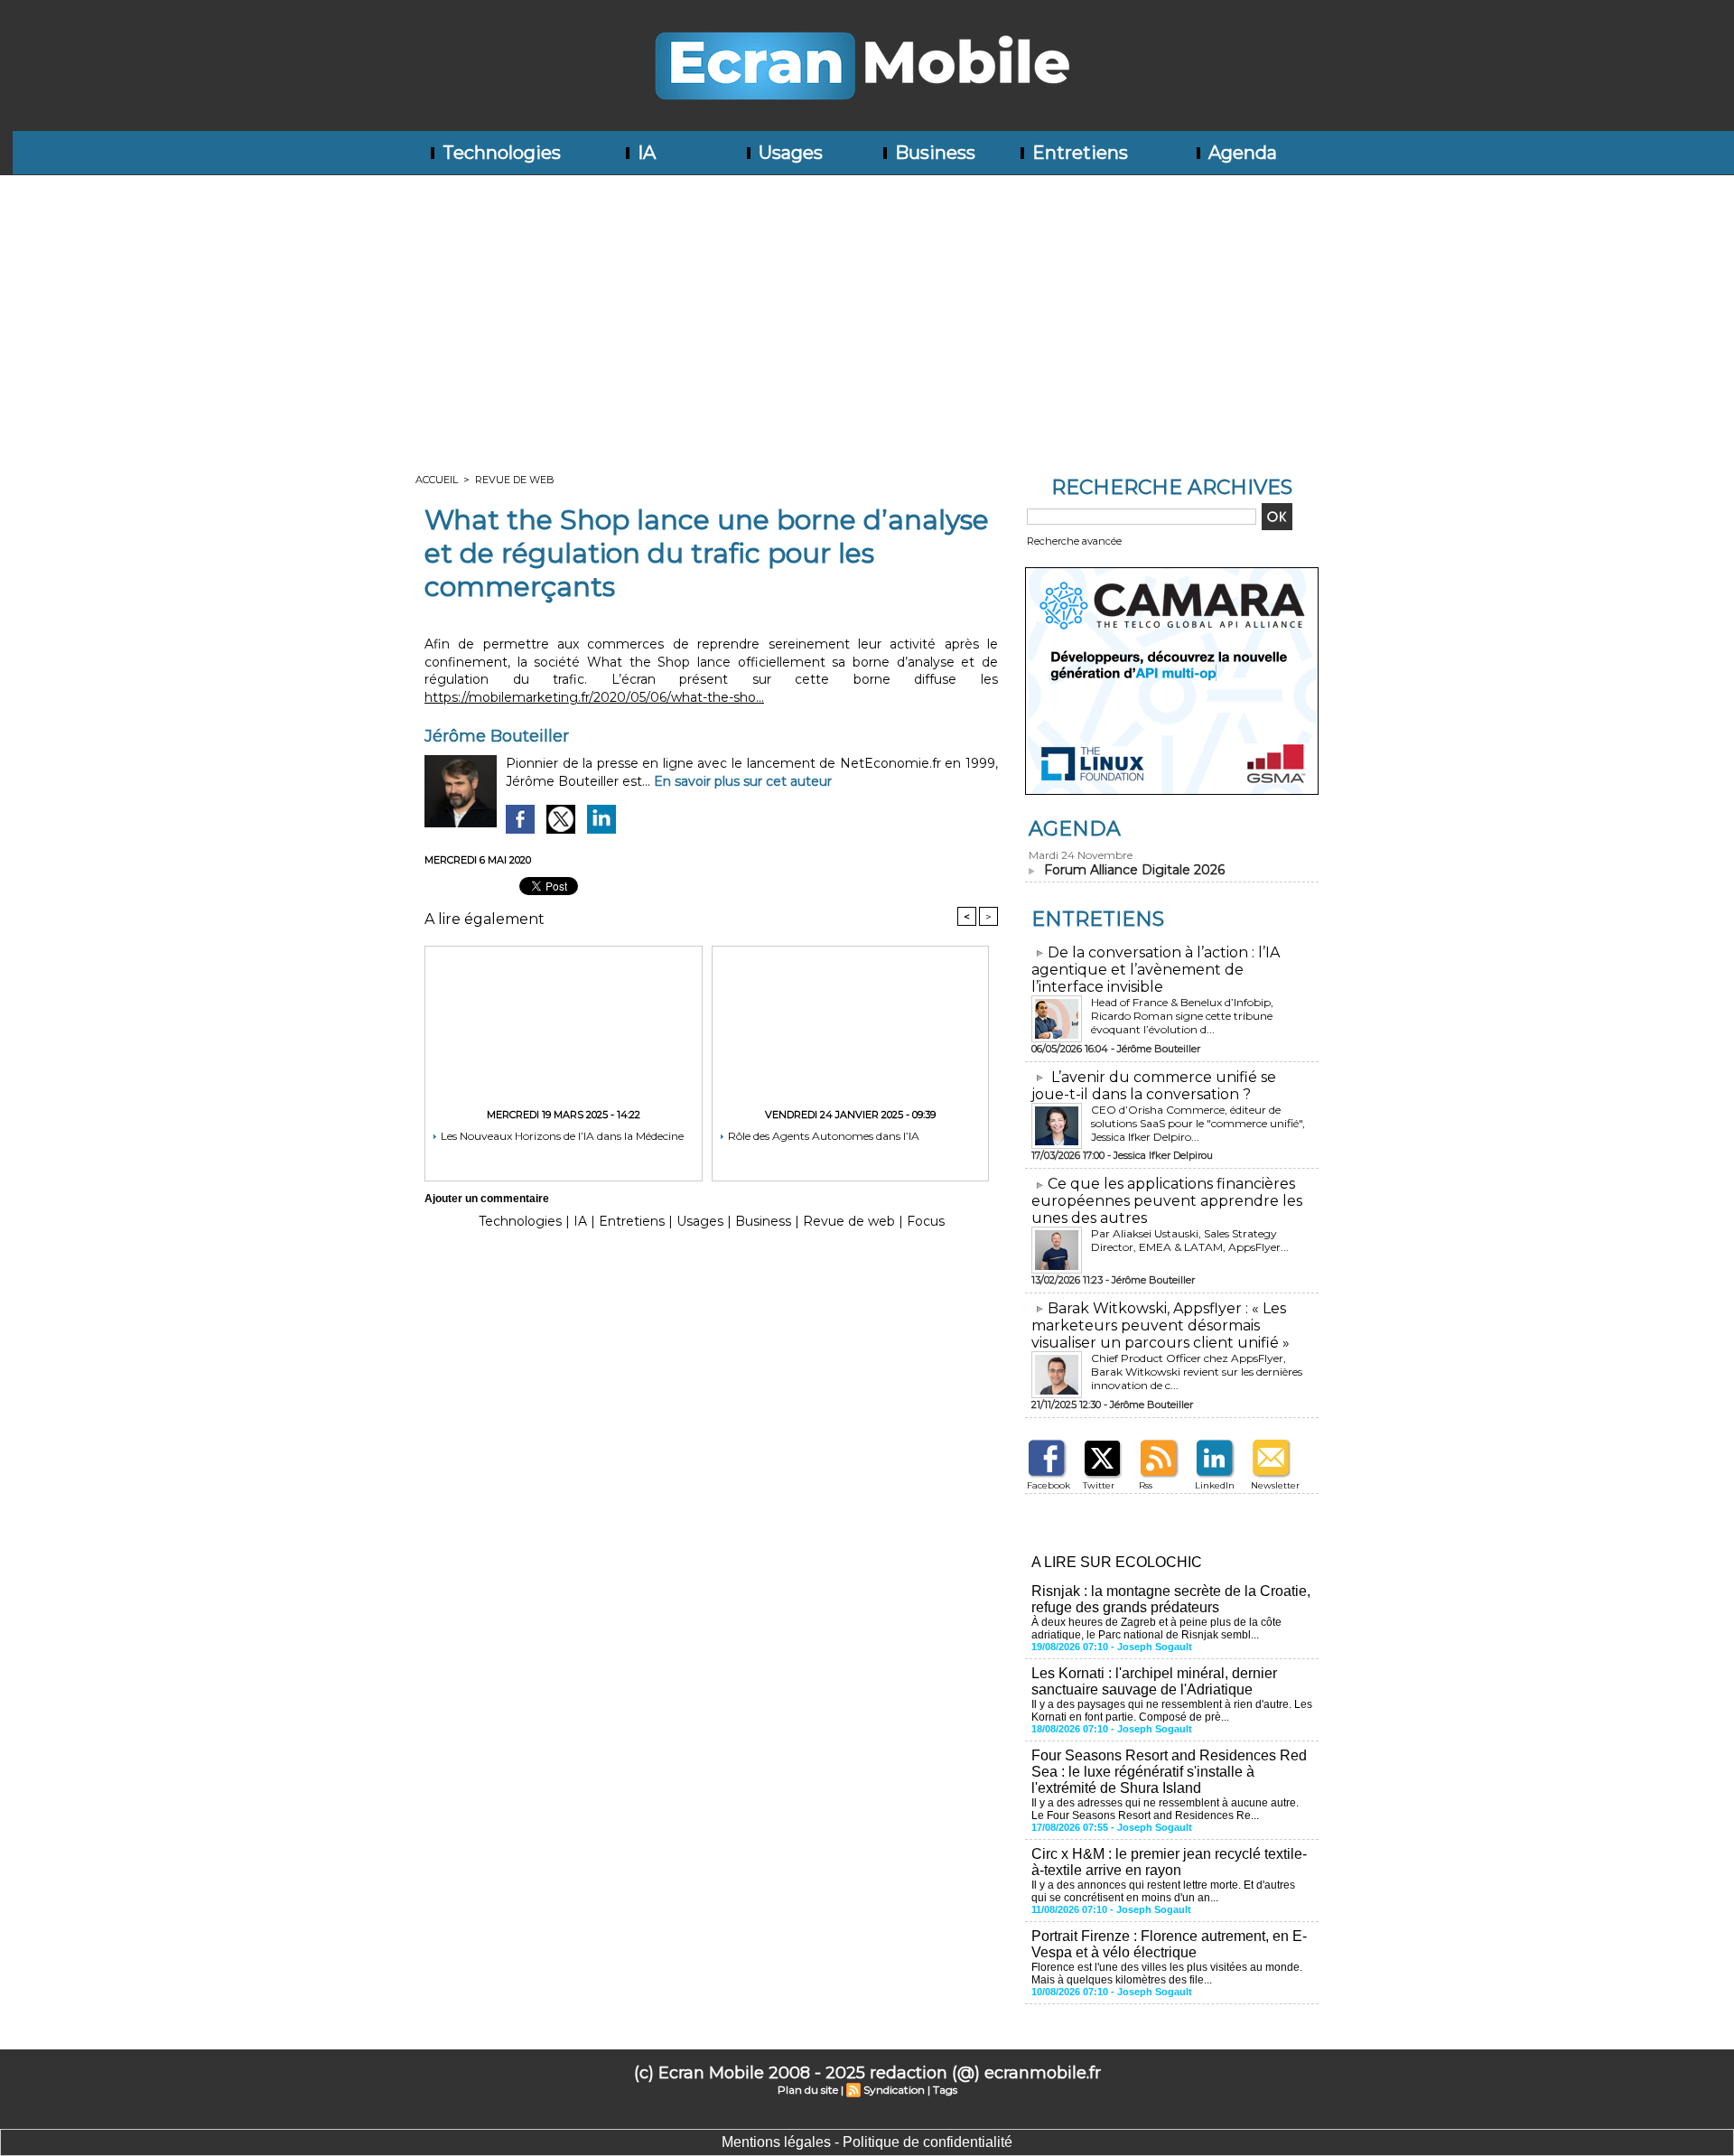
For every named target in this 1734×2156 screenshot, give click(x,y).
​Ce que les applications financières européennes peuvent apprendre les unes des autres (1167, 1201)
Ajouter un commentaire (487, 1199)
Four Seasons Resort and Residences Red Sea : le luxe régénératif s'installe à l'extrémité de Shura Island (1169, 1772)
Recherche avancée (1074, 541)
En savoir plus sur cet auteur (743, 781)
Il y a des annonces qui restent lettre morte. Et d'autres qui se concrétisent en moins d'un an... (1163, 1891)
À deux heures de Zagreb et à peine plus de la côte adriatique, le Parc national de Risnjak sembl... (1156, 1629)
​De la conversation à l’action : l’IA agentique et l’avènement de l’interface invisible (1156, 970)
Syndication (894, 2090)
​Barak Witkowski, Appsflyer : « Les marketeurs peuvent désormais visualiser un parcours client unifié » (1161, 1325)
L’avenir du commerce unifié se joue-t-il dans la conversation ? (1154, 1086)
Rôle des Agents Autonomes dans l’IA (822, 1136)
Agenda (1240, 153)
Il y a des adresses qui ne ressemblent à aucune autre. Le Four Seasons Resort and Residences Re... (1165, 1809)
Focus (926, 1221)
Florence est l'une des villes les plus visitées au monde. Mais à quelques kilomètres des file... (1167, 1974)
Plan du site (808, 2090)
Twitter (1099, 1485)
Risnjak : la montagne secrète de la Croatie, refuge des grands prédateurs (1171, 1599)
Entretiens (1078, 153)
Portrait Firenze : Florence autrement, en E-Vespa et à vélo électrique (1169, 1944)
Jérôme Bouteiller (497, 736)
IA (644, 153)
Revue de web (515, 480)
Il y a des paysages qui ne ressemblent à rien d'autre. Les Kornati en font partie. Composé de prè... (1172, 1711)
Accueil (437, 480)
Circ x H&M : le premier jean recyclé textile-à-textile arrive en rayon (1169, 1862)
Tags (945, 2090)
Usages (788, 153)
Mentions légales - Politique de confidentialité (867, 2142)
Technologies (499, 153)
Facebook (1049, 1485)
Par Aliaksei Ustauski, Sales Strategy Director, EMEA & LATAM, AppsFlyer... (1190, 1240)
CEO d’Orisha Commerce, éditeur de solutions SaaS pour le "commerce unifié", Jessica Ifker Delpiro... (1198, 1123)
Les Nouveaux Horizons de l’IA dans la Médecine (561, 1136)
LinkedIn (1215, 1485)
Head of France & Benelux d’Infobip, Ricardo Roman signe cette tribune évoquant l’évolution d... (1182, 1016)
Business (933, 153)
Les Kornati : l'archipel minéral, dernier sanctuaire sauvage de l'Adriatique (1154, 1681)
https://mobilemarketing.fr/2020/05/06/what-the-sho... (594, 697)
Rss (1146, 1485)
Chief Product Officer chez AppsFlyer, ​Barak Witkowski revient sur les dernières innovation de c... (1197, 1372)
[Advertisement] (867, 311)
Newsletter (1275, 1485)
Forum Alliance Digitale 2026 (1134, 870)
